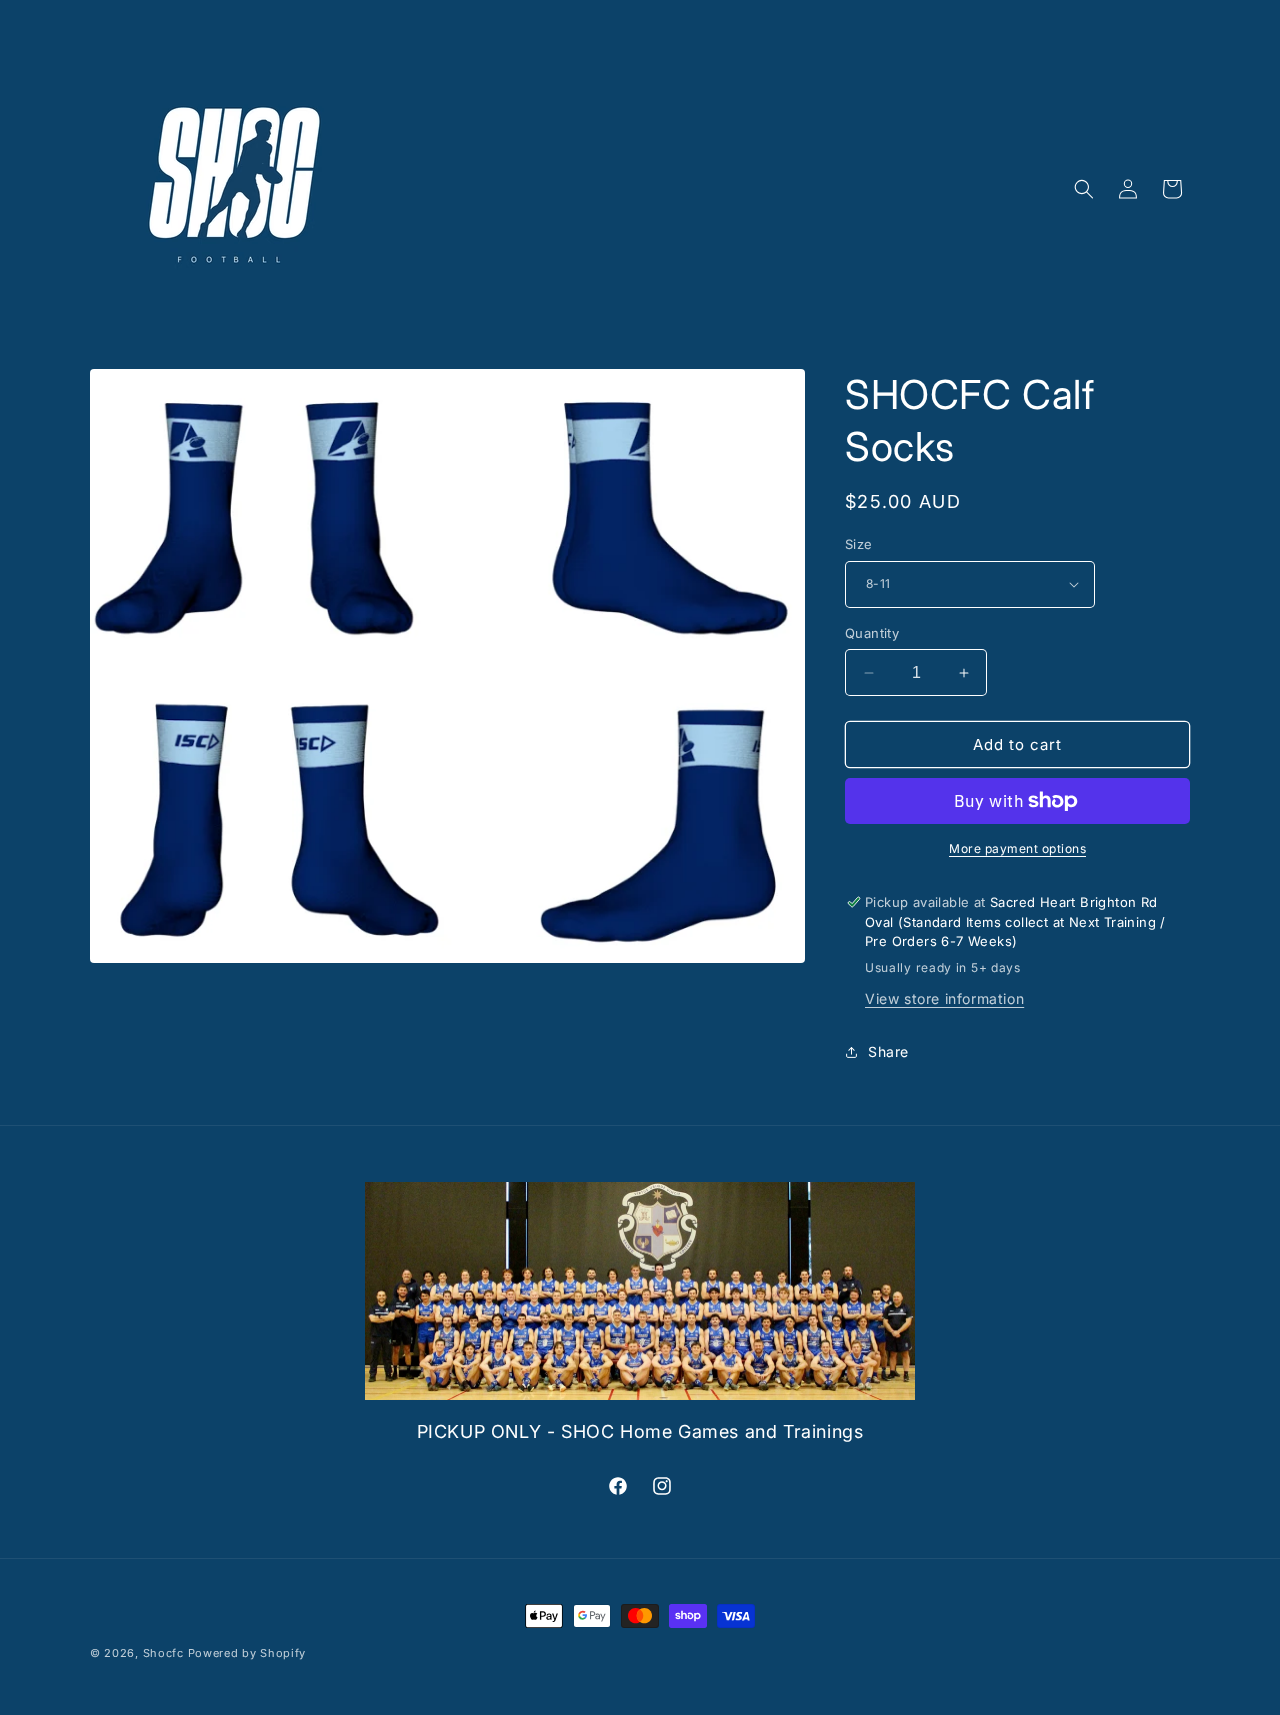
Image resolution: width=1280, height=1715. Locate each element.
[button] (1084, 189)
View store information (944, 998)
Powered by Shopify (247, 1653)
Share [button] (888, 1051)
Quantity (872, 633)
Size (859, 544)
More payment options (1017, 848)
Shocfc (163, 1653)
